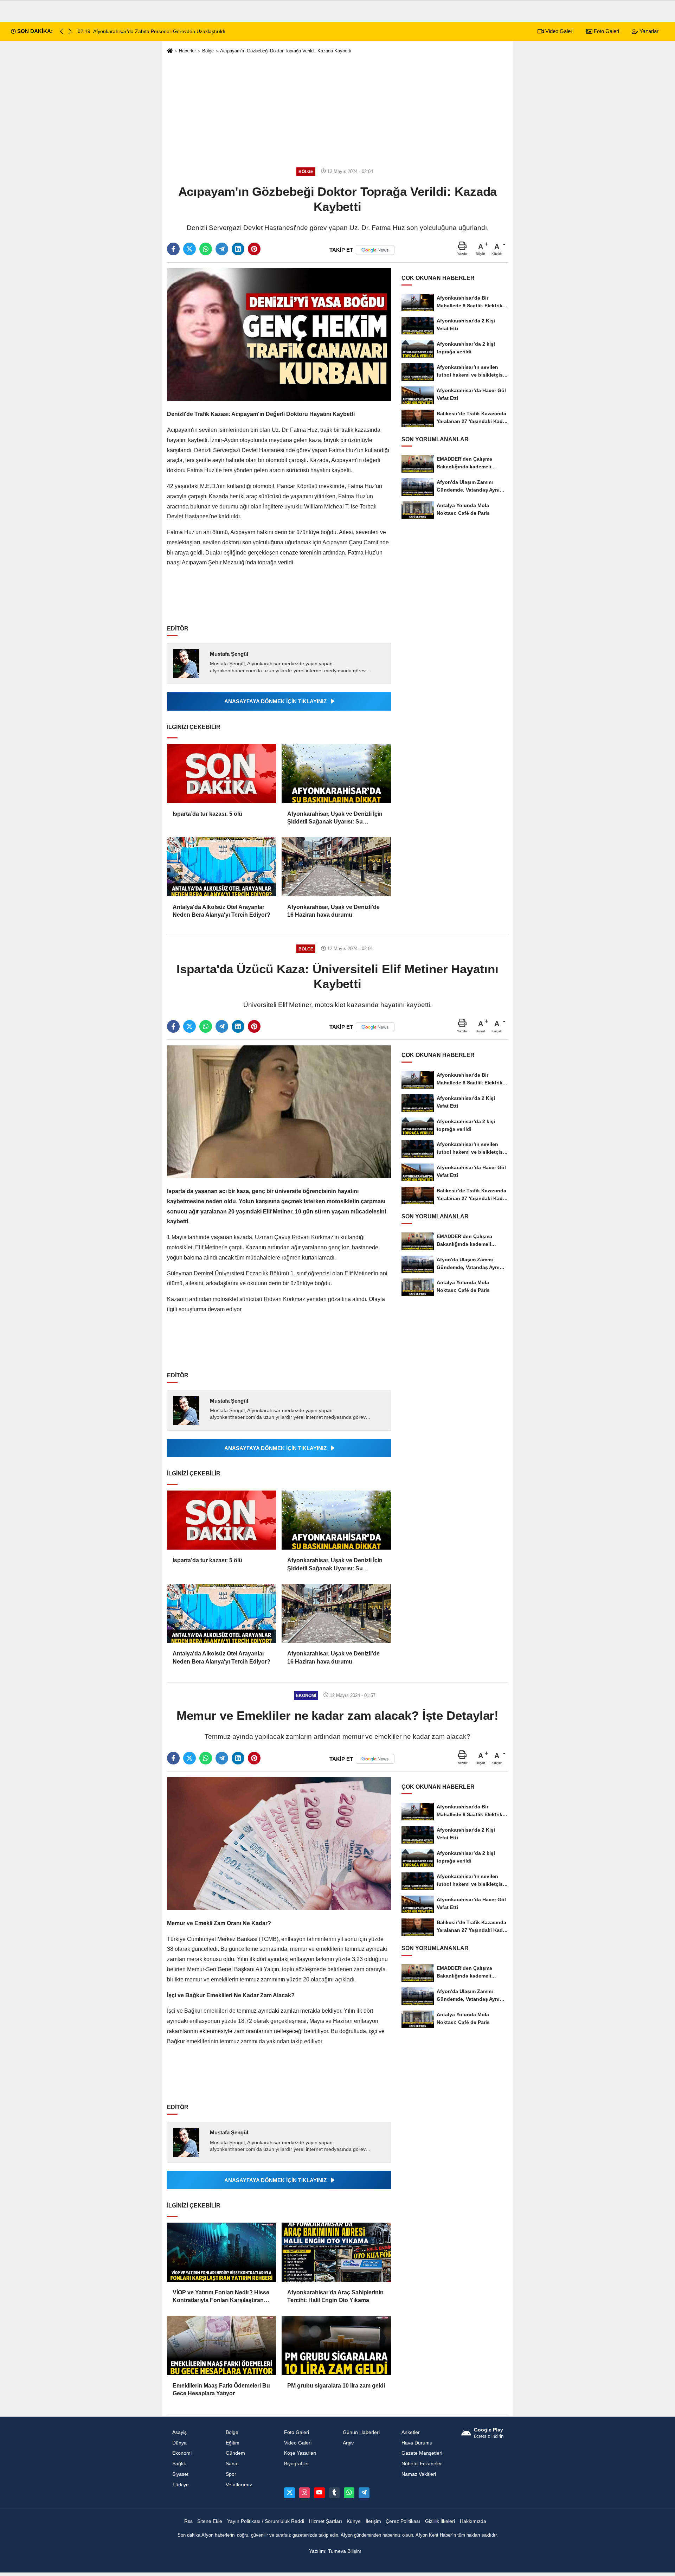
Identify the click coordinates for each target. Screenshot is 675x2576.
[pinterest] (254, 249)
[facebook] (173, 249)
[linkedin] (238, 249)
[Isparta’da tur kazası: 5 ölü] (221, 774)
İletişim (373, 2521)
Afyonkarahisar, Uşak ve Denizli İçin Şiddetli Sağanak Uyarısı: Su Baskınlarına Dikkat (335, 818)
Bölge (208, 51)
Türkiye (181, 2485)
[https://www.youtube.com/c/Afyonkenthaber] (319, 2493)
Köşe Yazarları (300, 2453)
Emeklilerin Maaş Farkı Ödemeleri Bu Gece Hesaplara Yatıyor (221, 2389)
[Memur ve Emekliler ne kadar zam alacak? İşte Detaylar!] (279, 1843)
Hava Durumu (417, 2443)
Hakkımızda (473, 2521)
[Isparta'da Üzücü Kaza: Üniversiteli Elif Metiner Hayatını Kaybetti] (279, 1111)
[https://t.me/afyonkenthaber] (364, 2493)
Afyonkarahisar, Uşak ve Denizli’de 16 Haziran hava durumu (333, 911)
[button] (70, 31)
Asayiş (179, 2432)
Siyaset (180, 2474)
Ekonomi (182, 2453)
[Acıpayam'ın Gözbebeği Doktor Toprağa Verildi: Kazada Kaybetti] (279, 334)
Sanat (232, 2464)
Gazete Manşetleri (422, 2453)
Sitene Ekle (210, 2521)
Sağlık (179, 2464)
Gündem (235, 2453)
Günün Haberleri (361, 2432)
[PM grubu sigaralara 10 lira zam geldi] (336, 2345)
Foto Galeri (606, 31)
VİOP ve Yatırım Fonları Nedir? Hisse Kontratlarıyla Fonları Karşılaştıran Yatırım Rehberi (221, 2297)
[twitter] (189, 249)
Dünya (179, 2443)
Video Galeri (559, 31)
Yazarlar (648, 31)
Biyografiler (297, 2464)
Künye (354, 2521)
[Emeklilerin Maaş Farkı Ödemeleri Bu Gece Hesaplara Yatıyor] (221, 2345)
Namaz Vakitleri (419, 2474)
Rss (188, 2521)
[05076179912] (349, 2493)
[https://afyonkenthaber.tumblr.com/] (334, 2493)
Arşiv (348, 2443)
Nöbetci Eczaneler (422, 2464)
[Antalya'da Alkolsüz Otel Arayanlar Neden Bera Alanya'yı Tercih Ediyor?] (221, 866)
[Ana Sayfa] (170, 51)
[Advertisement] (337, 110)
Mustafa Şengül (229, 654)
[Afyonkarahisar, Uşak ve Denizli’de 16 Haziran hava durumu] (336, 866)
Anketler (411, 2432)
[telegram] (222, 249)
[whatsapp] (206, 249)
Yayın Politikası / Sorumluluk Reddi (266, 2521)
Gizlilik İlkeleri (440, 2521)
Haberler (187, 51)
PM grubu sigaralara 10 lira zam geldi (336, 2386)
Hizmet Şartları (326, 2521)
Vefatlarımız (239, 2485)
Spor (231, 2474)
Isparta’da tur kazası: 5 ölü (207, 814)
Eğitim (233, 2443)
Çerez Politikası (403, 2521)
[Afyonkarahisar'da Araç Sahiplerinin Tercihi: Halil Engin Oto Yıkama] (336, 2252)
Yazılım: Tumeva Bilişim (335, 2551)
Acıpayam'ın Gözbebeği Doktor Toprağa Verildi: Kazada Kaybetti (286, 51)
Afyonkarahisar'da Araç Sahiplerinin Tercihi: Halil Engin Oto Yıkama (335, 2296)
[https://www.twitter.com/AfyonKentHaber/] (289, 2493)
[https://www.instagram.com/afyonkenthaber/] (304, 2493)
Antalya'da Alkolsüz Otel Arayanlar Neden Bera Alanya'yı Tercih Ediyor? (221, 911)
